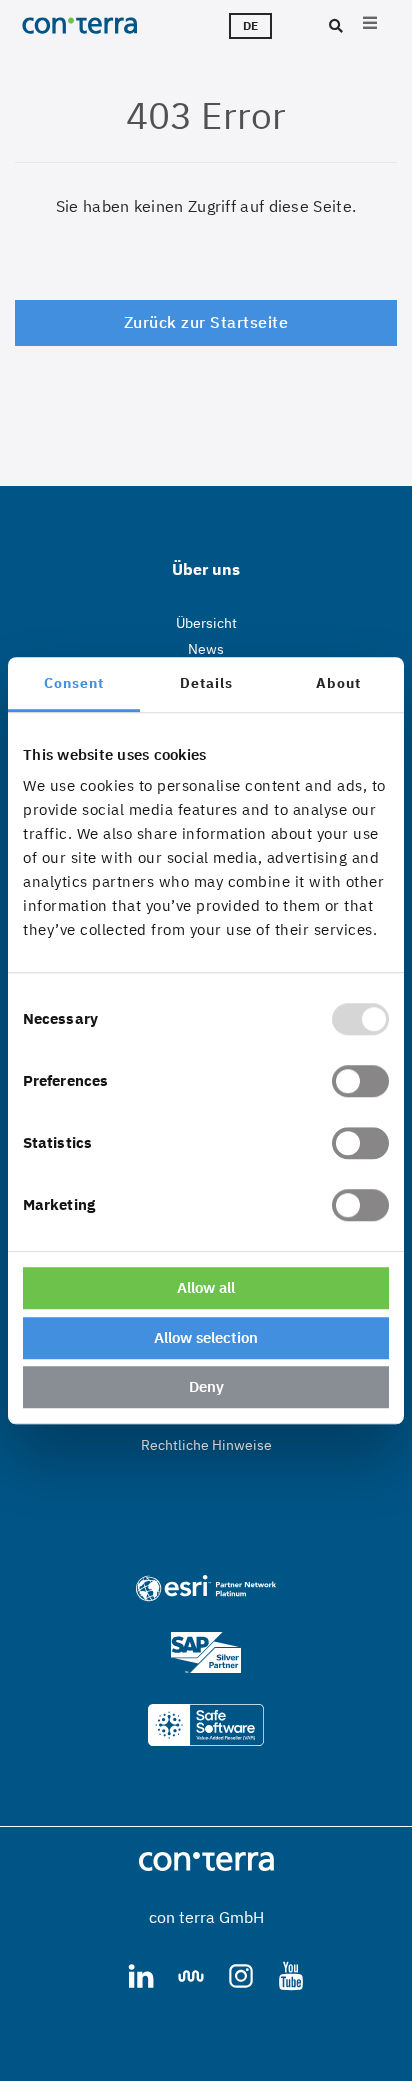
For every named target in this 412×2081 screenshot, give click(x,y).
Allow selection (206, 1337)
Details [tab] (206, 683)
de (250, 25)
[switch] (360, 1081)
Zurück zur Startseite (206, 322)
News (206, 649)
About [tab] (338, 683)
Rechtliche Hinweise (206, 1445)
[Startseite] (95, 25)
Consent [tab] (74, 683)
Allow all (206, 1287)
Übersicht (206, 623)
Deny (206, 1386)
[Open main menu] (370, 25)
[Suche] (333, 27)
